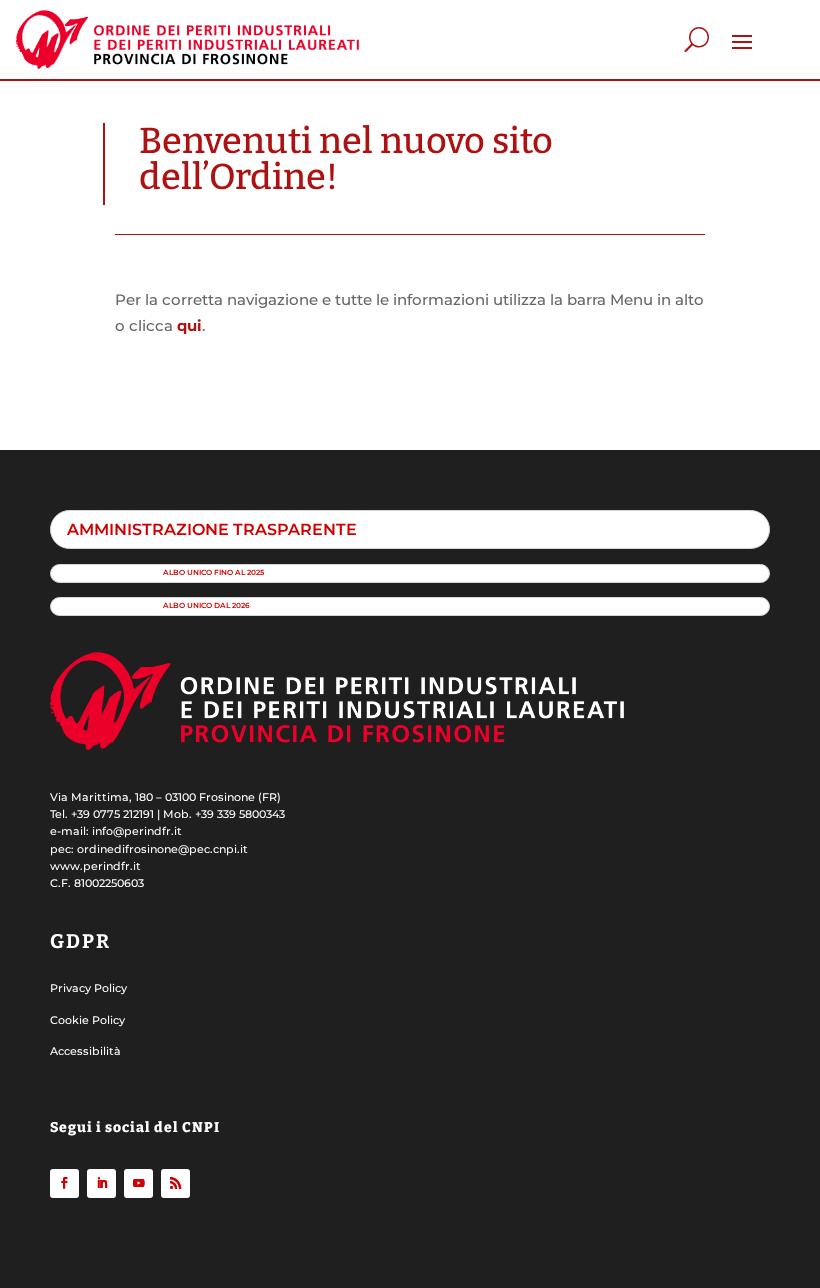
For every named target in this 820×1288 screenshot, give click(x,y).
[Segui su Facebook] (64, 1183)
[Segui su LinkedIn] (101, 1183)
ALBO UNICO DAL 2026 (206, 605)
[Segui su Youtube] (138, 1183)
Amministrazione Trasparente (212, 529)
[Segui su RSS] (175, 1183)
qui (189, 325)
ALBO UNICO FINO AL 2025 (213, 572)
